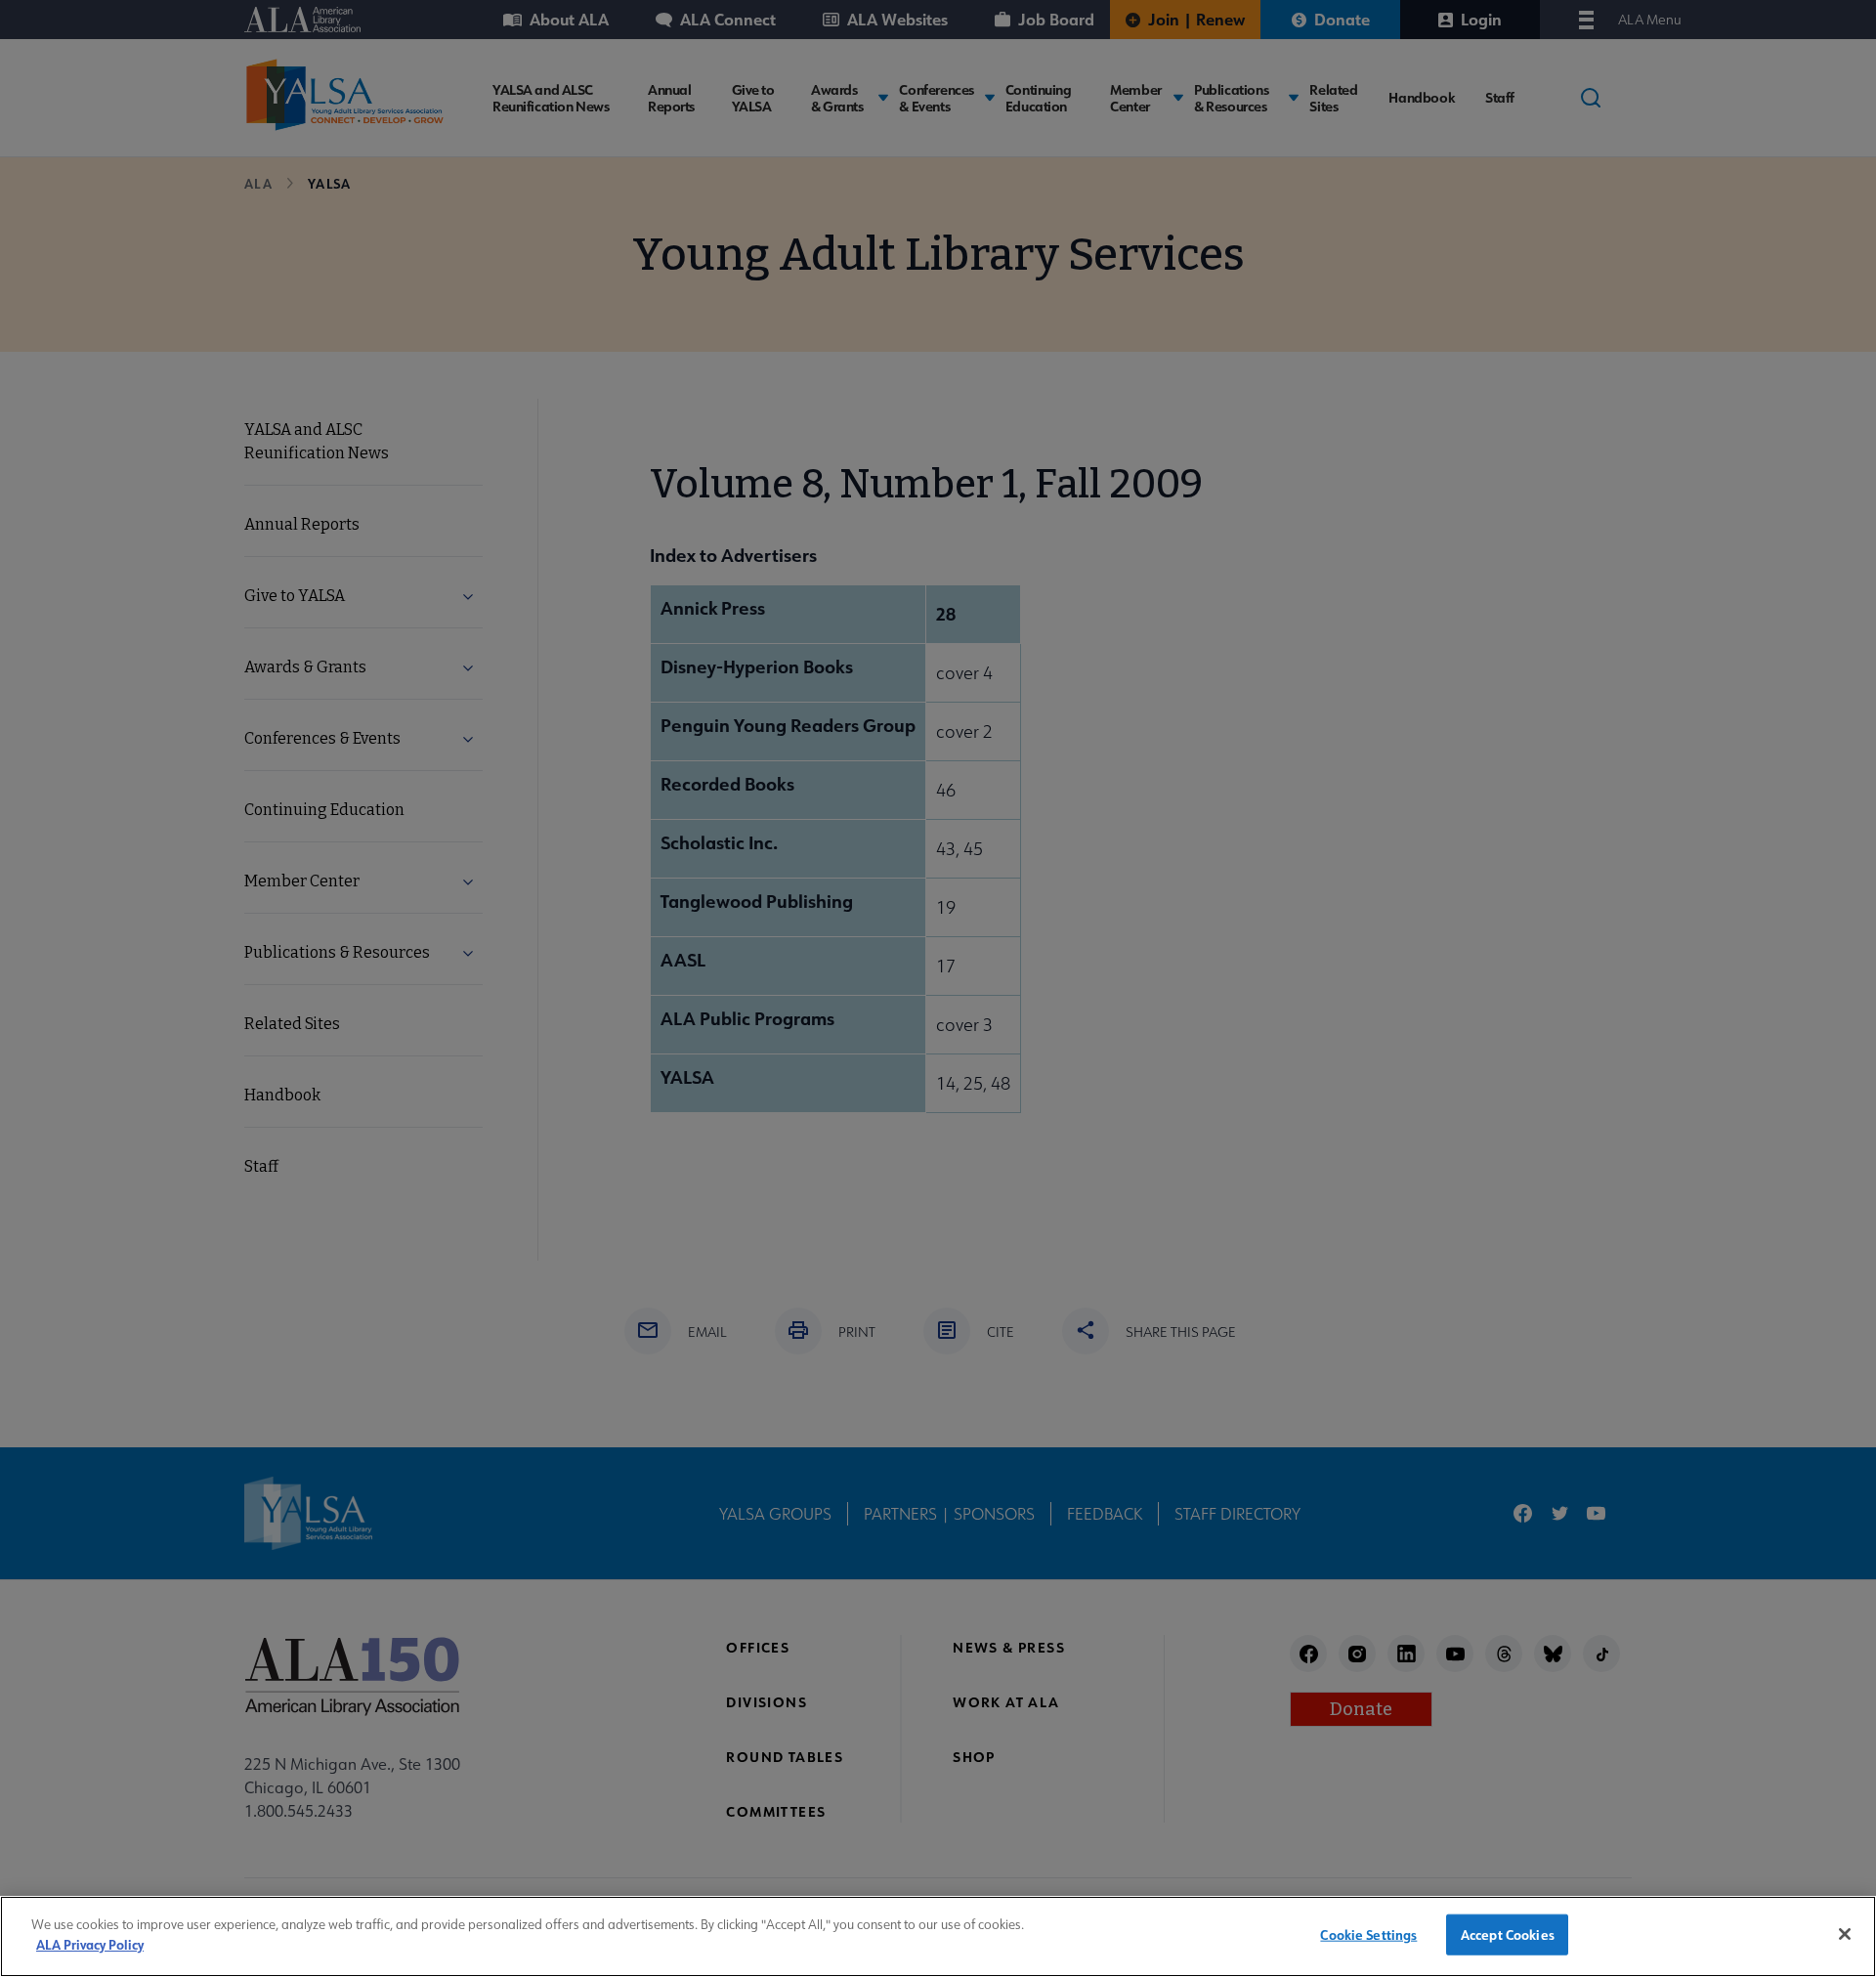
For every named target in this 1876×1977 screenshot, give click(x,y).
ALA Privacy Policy (90, 1943)
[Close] (1845, 1934)
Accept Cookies (1508, 1934)
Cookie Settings (1368, 1934)
